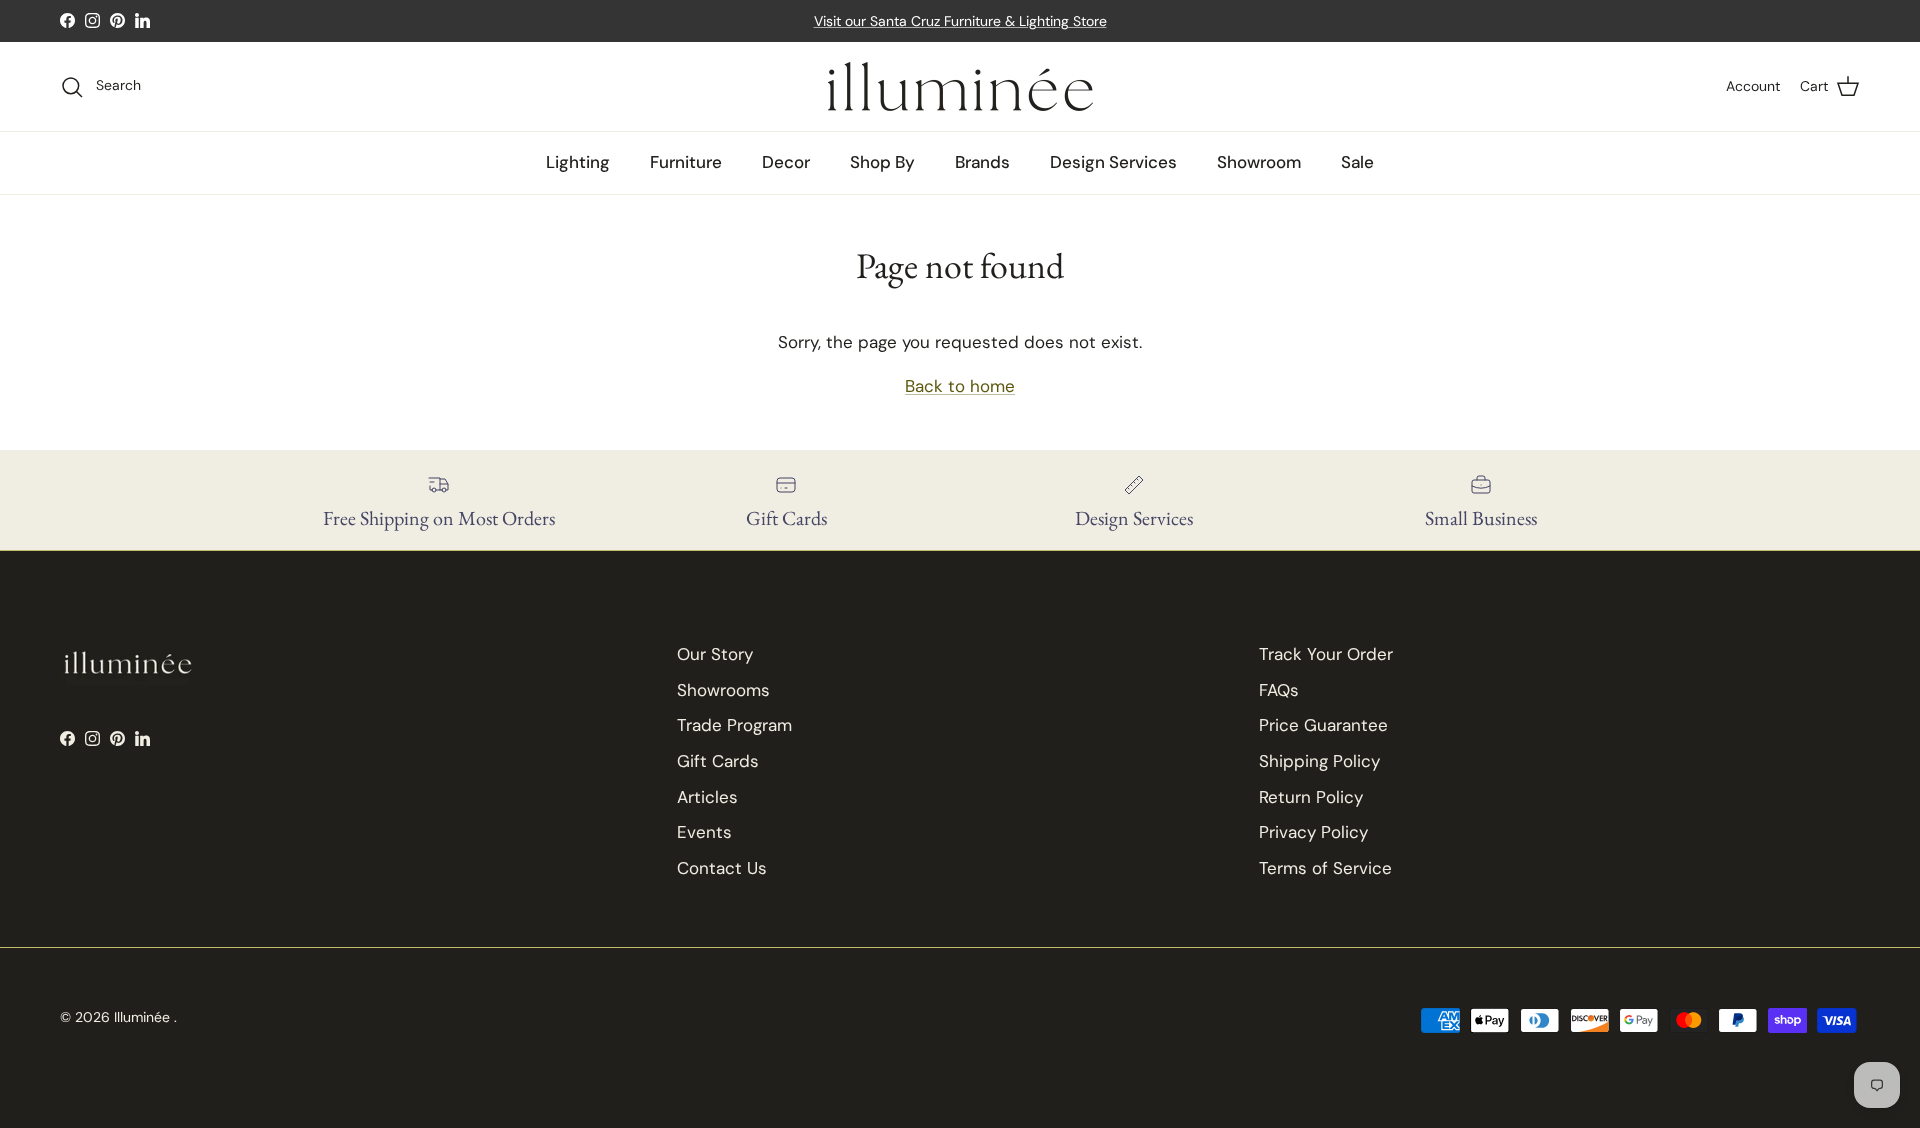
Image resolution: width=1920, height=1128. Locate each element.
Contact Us (722, 868)
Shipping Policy (1319, 761)
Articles (707, 797)
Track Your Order (1326, 654)
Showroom (1259, 162)
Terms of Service (1325, 868)
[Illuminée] (960, 86)
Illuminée (144, 1017)
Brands (982, 162)
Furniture (686, 162)
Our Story (715, 654)
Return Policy (1311, 797)
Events (704, 832)
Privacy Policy (1313, 832)
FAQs (1279, 690)
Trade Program (734, 725)
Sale (1357, 162)
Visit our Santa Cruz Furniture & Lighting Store (960, 21)
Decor (786, 162)
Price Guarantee (1323, 725)
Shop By (882, 162)
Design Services (1113, 162)
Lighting (578, 162)
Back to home (960, 386)
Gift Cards (718, 761)
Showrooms (723, 690)
